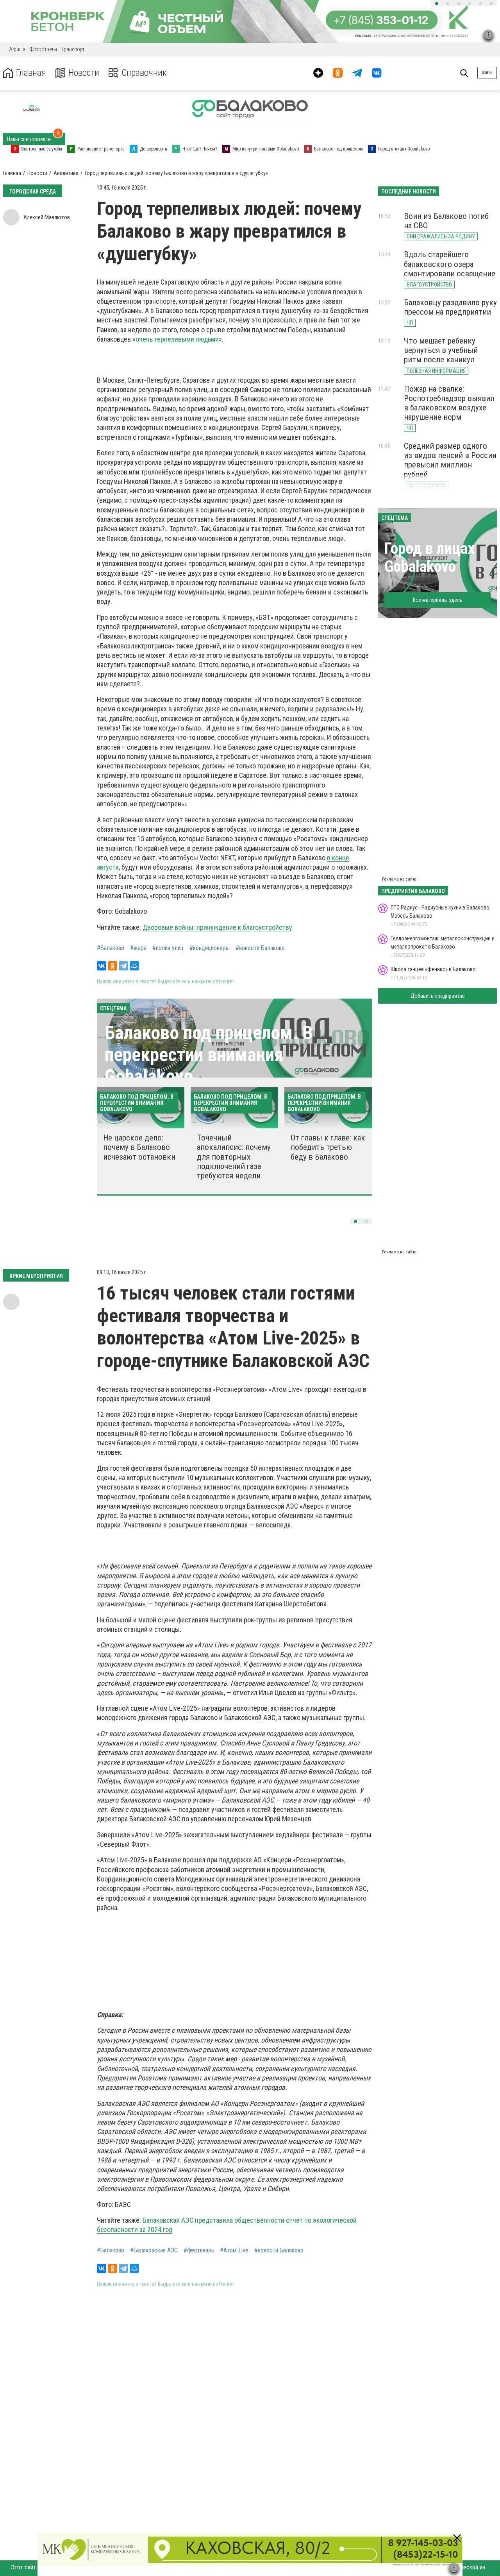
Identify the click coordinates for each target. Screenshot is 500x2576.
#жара (138, 948)
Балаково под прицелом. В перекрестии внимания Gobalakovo (209, 1054)
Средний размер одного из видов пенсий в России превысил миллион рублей (450, 460)
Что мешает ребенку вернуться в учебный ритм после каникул (441, 350)
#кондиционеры (210, 948)
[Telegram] (123, 966)
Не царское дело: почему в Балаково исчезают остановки (139, 1147)
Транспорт (73, 49)
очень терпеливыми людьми (177, 339)
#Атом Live (234, 2250)
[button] (437, 4)
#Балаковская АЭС (154, 2250)
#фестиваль (199, 2250)
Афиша (17, 49)
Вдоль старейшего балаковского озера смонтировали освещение (450, 264)
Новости (84, 73)
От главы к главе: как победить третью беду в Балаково (328, 1147)
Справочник (144, 73)
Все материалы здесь (438, 600)
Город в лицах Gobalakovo (429, 558)
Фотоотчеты (43, 49)
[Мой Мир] (134, 966)
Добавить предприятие (438, 996)
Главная (31, 73)
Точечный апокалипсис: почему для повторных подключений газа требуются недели (234, 1157)
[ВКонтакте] (102, 966)
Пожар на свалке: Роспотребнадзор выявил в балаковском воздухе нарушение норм (449, 403)
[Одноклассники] (112, 966)
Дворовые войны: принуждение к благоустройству (217, 927)
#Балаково (111, 948)
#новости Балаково (260, 948)
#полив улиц (168, 948)
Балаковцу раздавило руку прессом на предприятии (450, 307)
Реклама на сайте (399, 879)
